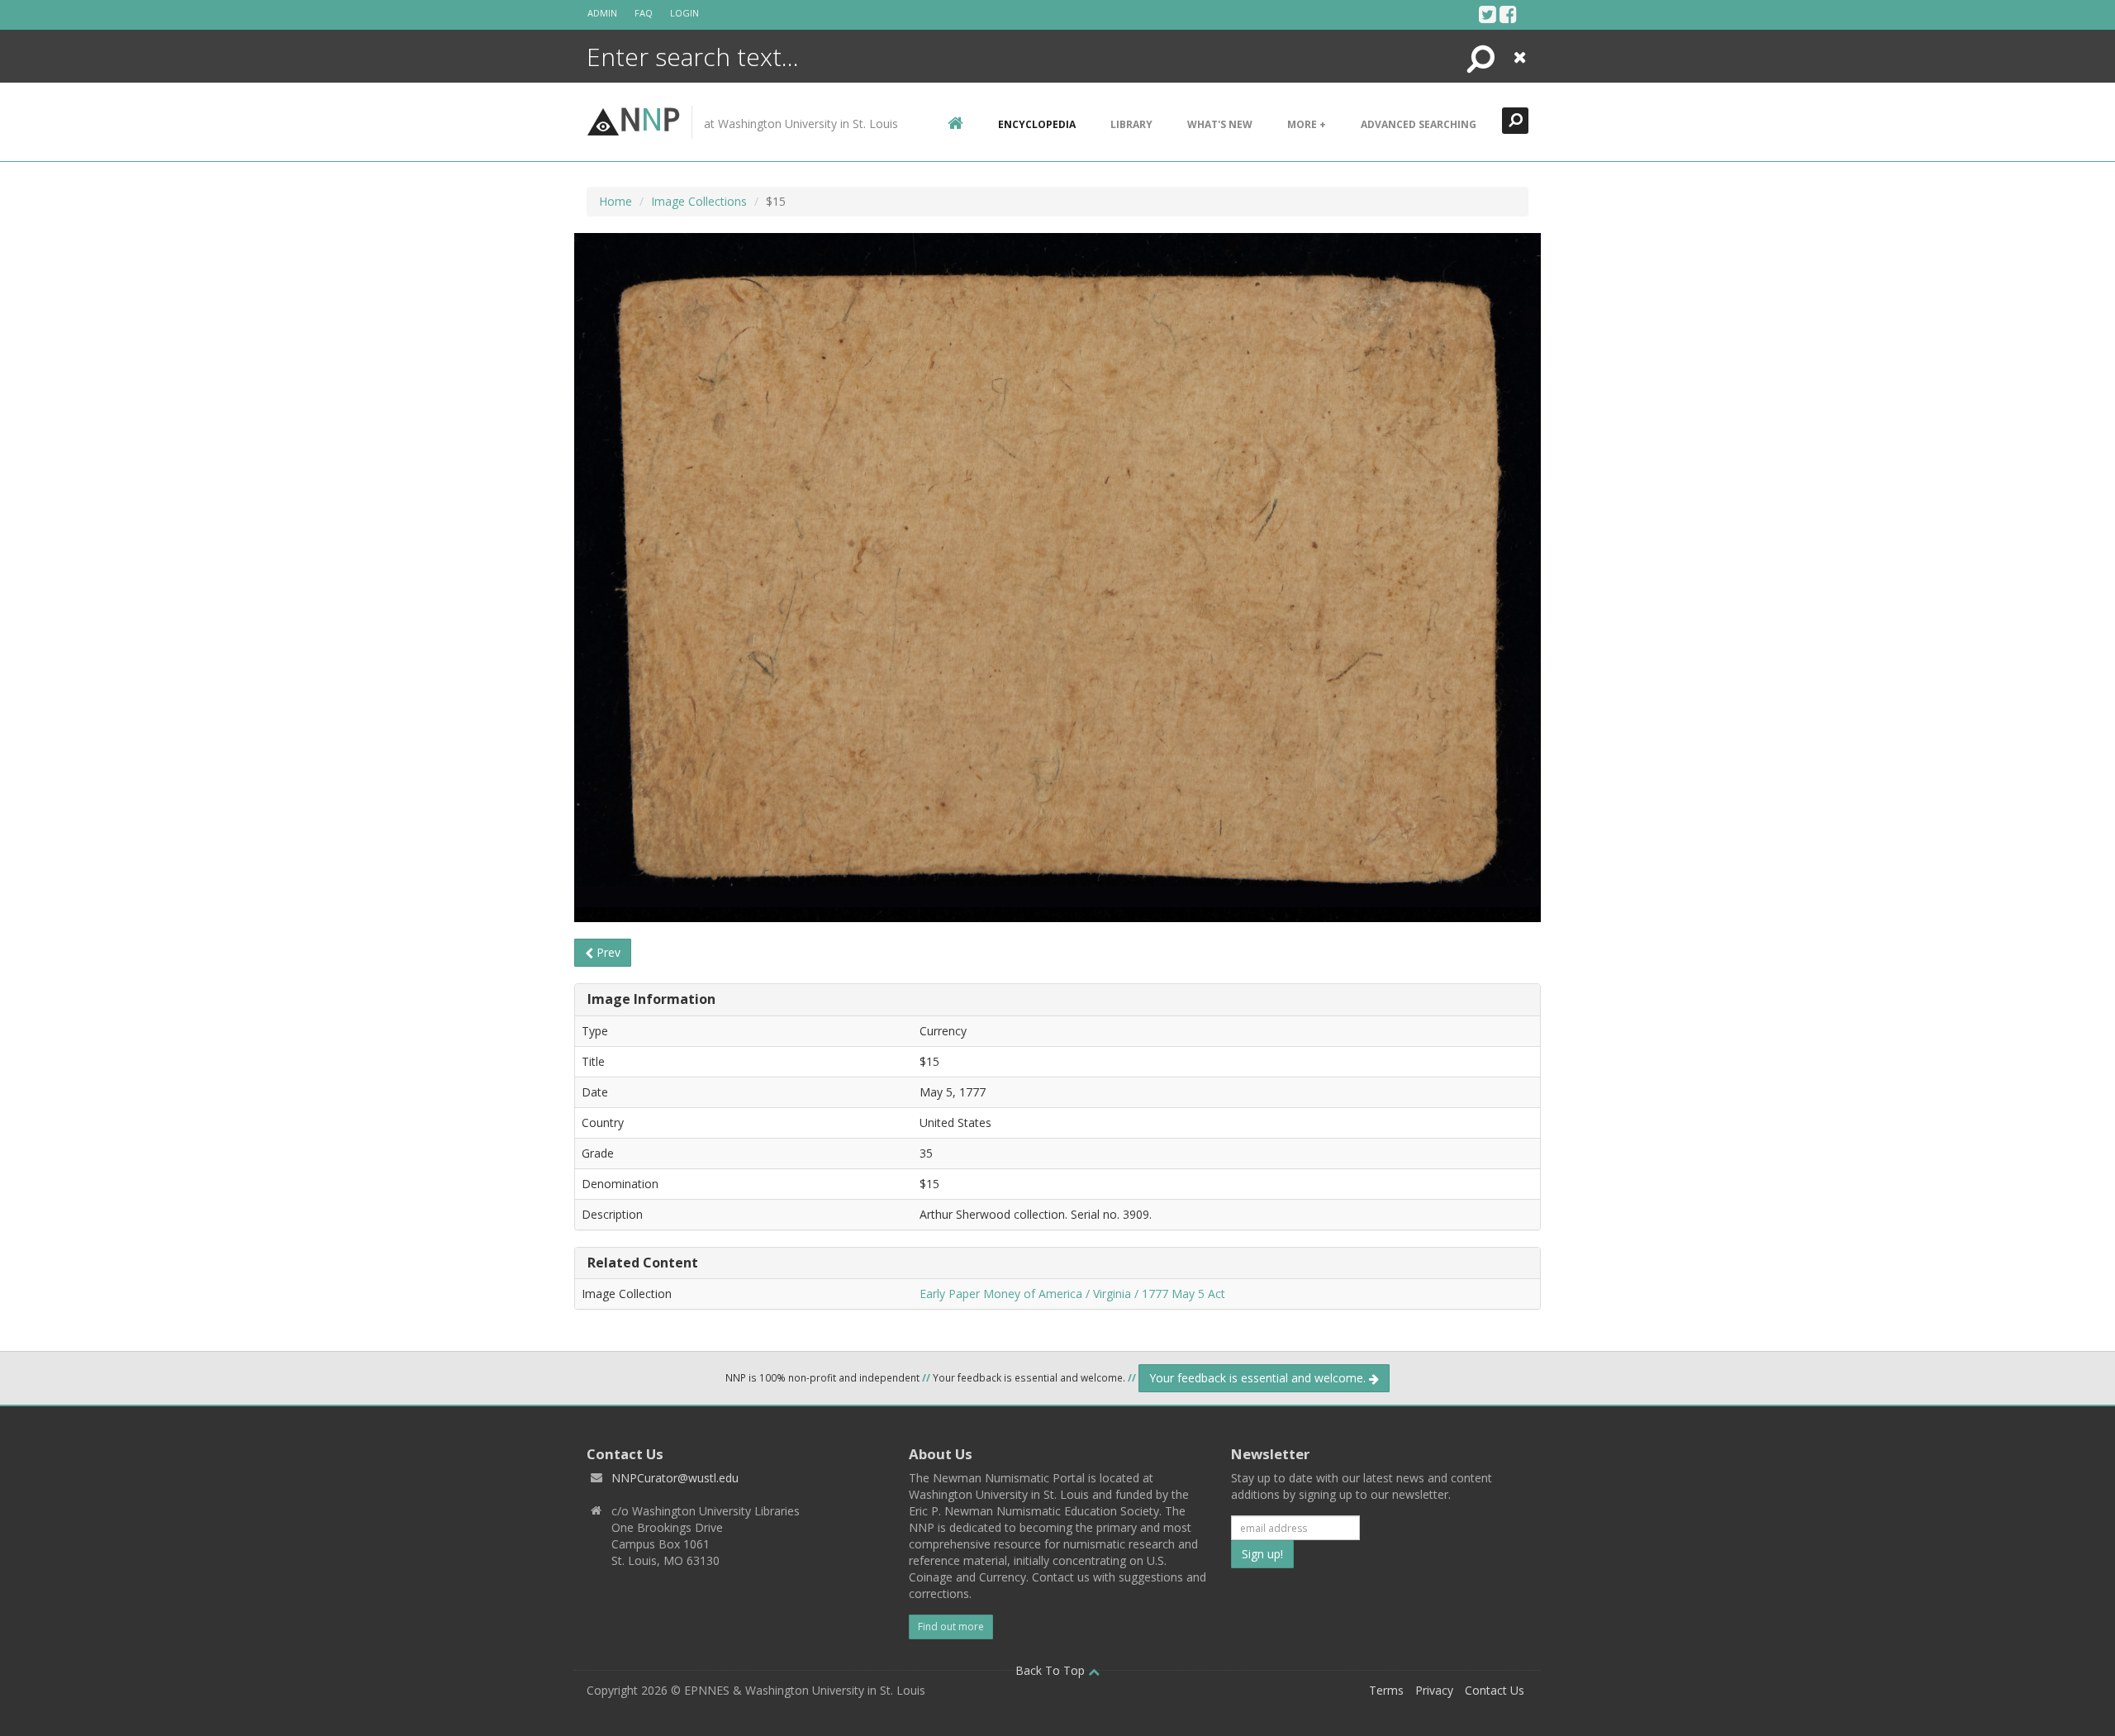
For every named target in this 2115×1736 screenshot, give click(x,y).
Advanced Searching (1419, 124)
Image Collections (699, 201)
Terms (1386, 1690)
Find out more (951, 1627)
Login (684, 13)
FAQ (644, 13)
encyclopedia (1037, 124)
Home (615, 201)
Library (1131, 124)
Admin (602, 13)
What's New (1220, 124)
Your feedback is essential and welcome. (1259, 1378)
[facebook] (1508, 14)
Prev (607, 952)
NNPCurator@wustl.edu (675, 1478)
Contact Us (1495, 1690)
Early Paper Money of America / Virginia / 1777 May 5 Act (1072, 1294)
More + (1307, 124)
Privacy (1434, 1690)
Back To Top (1052, 1670)
